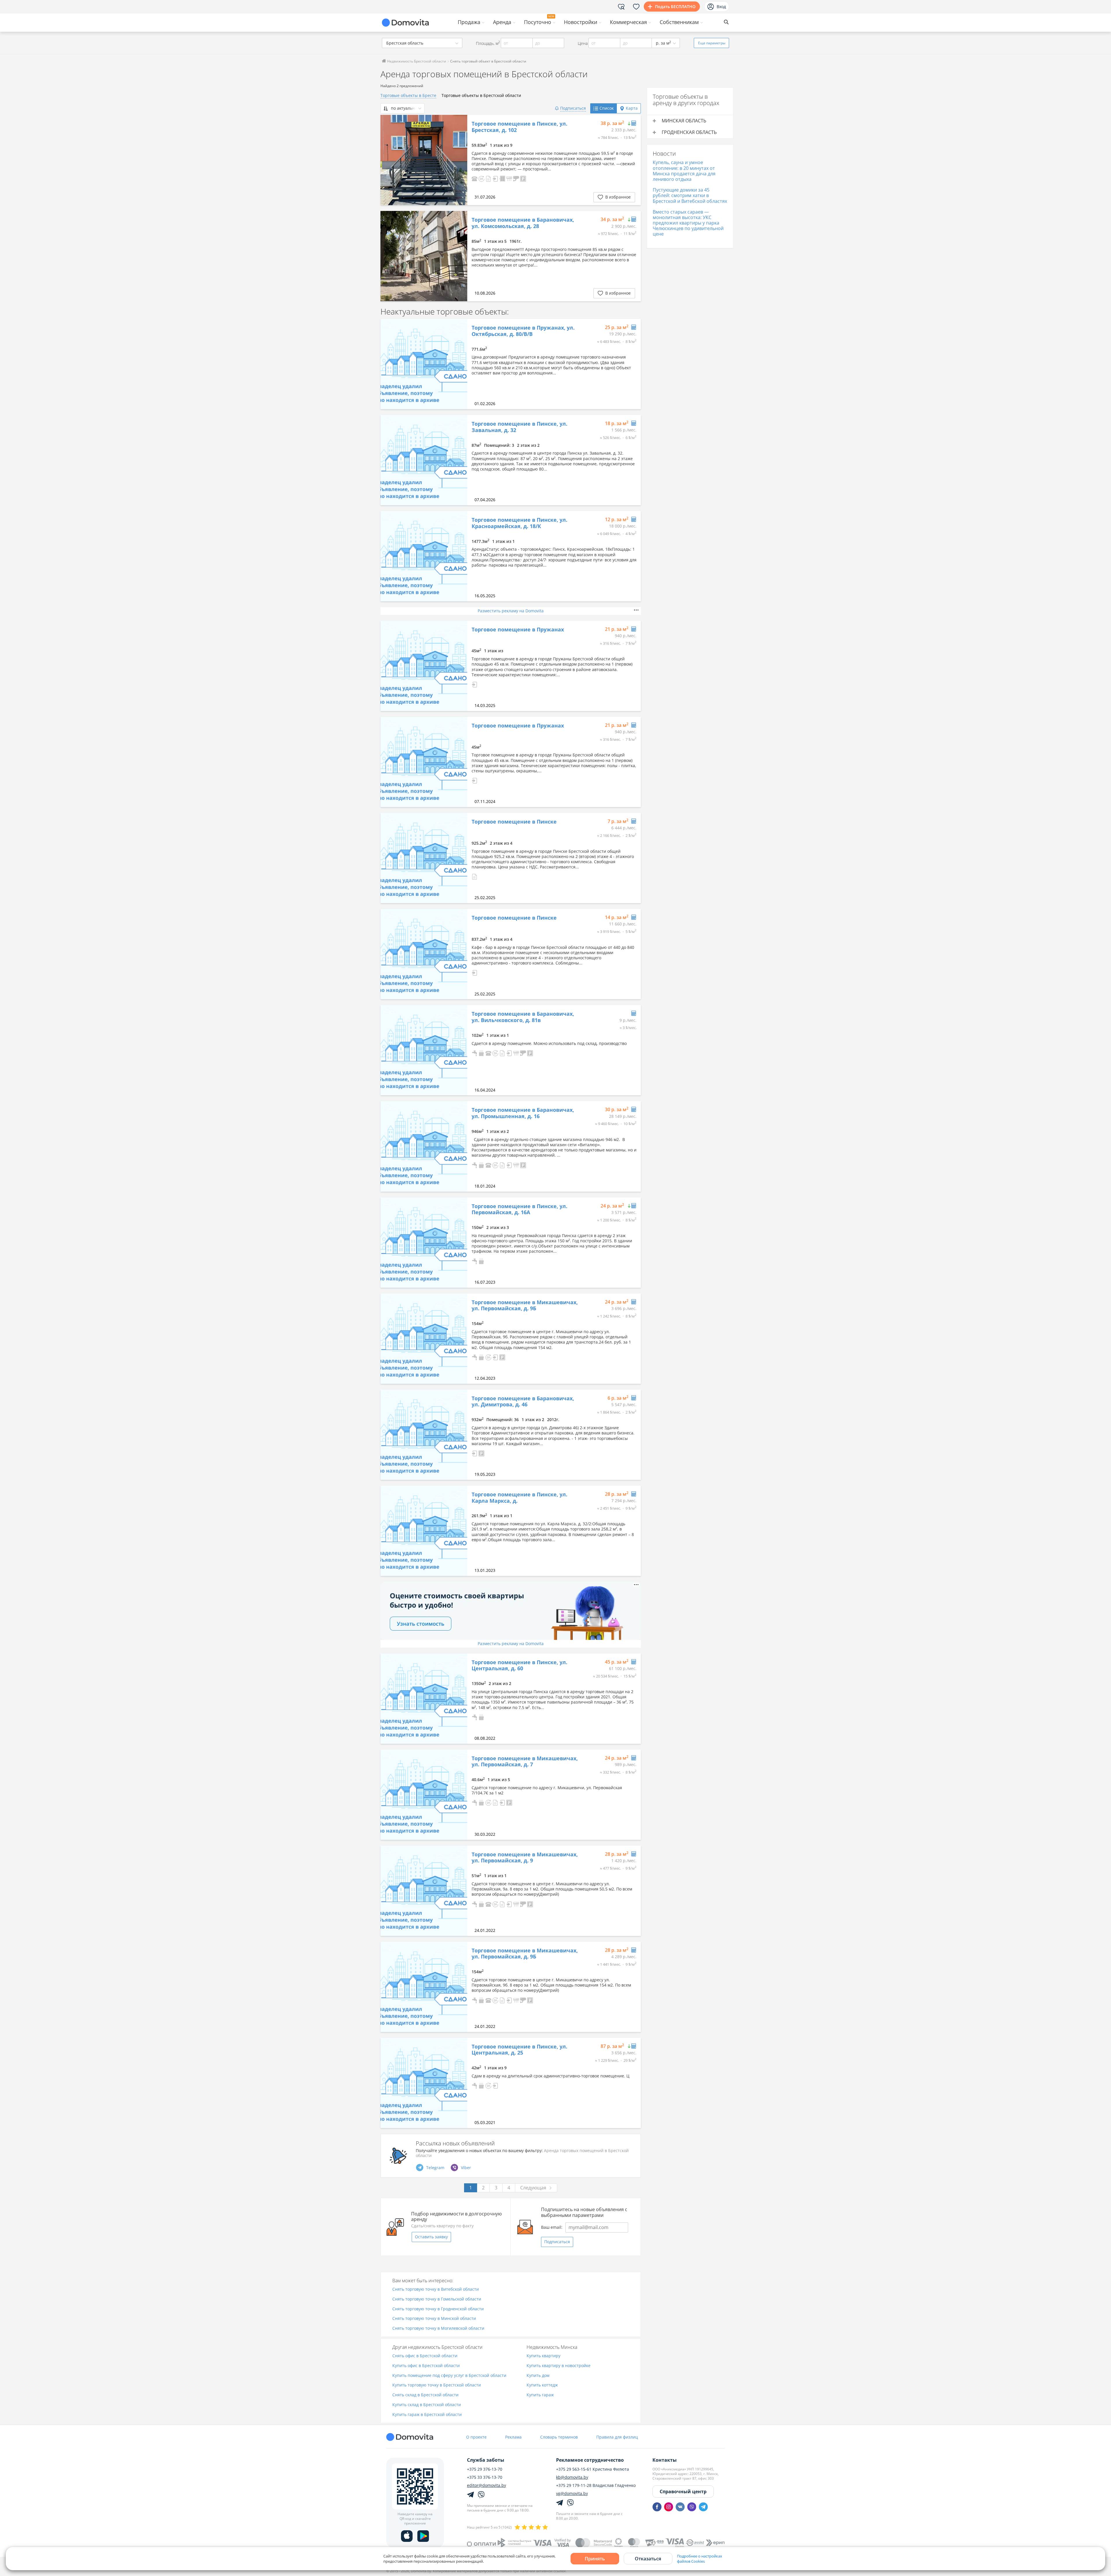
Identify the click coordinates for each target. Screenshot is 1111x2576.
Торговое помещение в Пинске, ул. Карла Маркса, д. (519, 1498)
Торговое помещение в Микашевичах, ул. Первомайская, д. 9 (525, 1858)
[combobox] (422, 43)
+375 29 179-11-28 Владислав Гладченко (596, 2485)
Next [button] (460, 160)
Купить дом (538, 2376)
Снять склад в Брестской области (425, 2395)
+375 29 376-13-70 (485, 2469)
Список (607, 108)
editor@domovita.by (486, 2485)
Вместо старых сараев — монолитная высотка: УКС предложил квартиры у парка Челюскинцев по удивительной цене (688, 223)
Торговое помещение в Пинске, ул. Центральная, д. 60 (519, 1665)
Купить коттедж (542, 2385)
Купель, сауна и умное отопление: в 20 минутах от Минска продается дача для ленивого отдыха (684, 171)
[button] (474, 178)
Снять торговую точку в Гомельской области (437, 2299)
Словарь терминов (559, 2437)
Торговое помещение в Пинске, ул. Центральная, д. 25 (519, 2050)
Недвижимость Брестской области (416, 61)
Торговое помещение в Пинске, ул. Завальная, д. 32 (519, 427)
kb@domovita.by (572, 2477)
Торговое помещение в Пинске (514, 822)
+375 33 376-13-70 (485, 2477)
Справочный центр (683, 2492)
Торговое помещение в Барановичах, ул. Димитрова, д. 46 (523, 1402)
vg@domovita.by (572, 2494)
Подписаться (557, 2242)
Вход (721, 7)
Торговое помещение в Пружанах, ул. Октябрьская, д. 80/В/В (523, 331)
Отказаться (648, 2559)
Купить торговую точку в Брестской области (437, 2385)
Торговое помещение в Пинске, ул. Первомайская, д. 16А (519, 1209)
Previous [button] (388, 160)
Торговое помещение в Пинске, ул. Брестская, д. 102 (519, 127)
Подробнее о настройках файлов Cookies (700, 2559)
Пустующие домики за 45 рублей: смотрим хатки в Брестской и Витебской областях (690, 195)
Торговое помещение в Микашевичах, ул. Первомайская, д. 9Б (525, 1306)
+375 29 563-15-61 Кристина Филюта (593, 2469)
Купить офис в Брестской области (426, 2366)
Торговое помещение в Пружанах (518, 630)
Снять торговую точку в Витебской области (436, 2289)
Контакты (665, 2460)
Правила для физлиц (617, 2437)
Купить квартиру (543, 2356)
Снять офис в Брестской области (425, 2356)
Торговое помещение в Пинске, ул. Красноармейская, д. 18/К (519, 523)
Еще (712, 43)
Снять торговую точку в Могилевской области (438, 2328)
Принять (595, 2559)
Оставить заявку (431, 2237)
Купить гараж (540, 2395)
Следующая (533, 2188)
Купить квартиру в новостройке (559, 2366)
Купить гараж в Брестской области (427, 2415)
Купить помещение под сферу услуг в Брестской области (449, 2376)
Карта (632, 108)
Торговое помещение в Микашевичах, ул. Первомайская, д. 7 (525, 1762)
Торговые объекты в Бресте (408, 95)
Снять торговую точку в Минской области (434, 2319)
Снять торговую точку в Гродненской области (438, 2309)
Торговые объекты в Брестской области (481, 95)
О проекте (476, 2437)
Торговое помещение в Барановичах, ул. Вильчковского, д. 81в (523, 1017)
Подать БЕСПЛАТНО (675, 7)
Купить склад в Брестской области (427, 2405)
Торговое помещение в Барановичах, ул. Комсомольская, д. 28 (523, 223)
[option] (424, 160)
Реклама (513, 2437)
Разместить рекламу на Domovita (511, 611)
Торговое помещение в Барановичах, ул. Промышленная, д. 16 (523, 1113)
